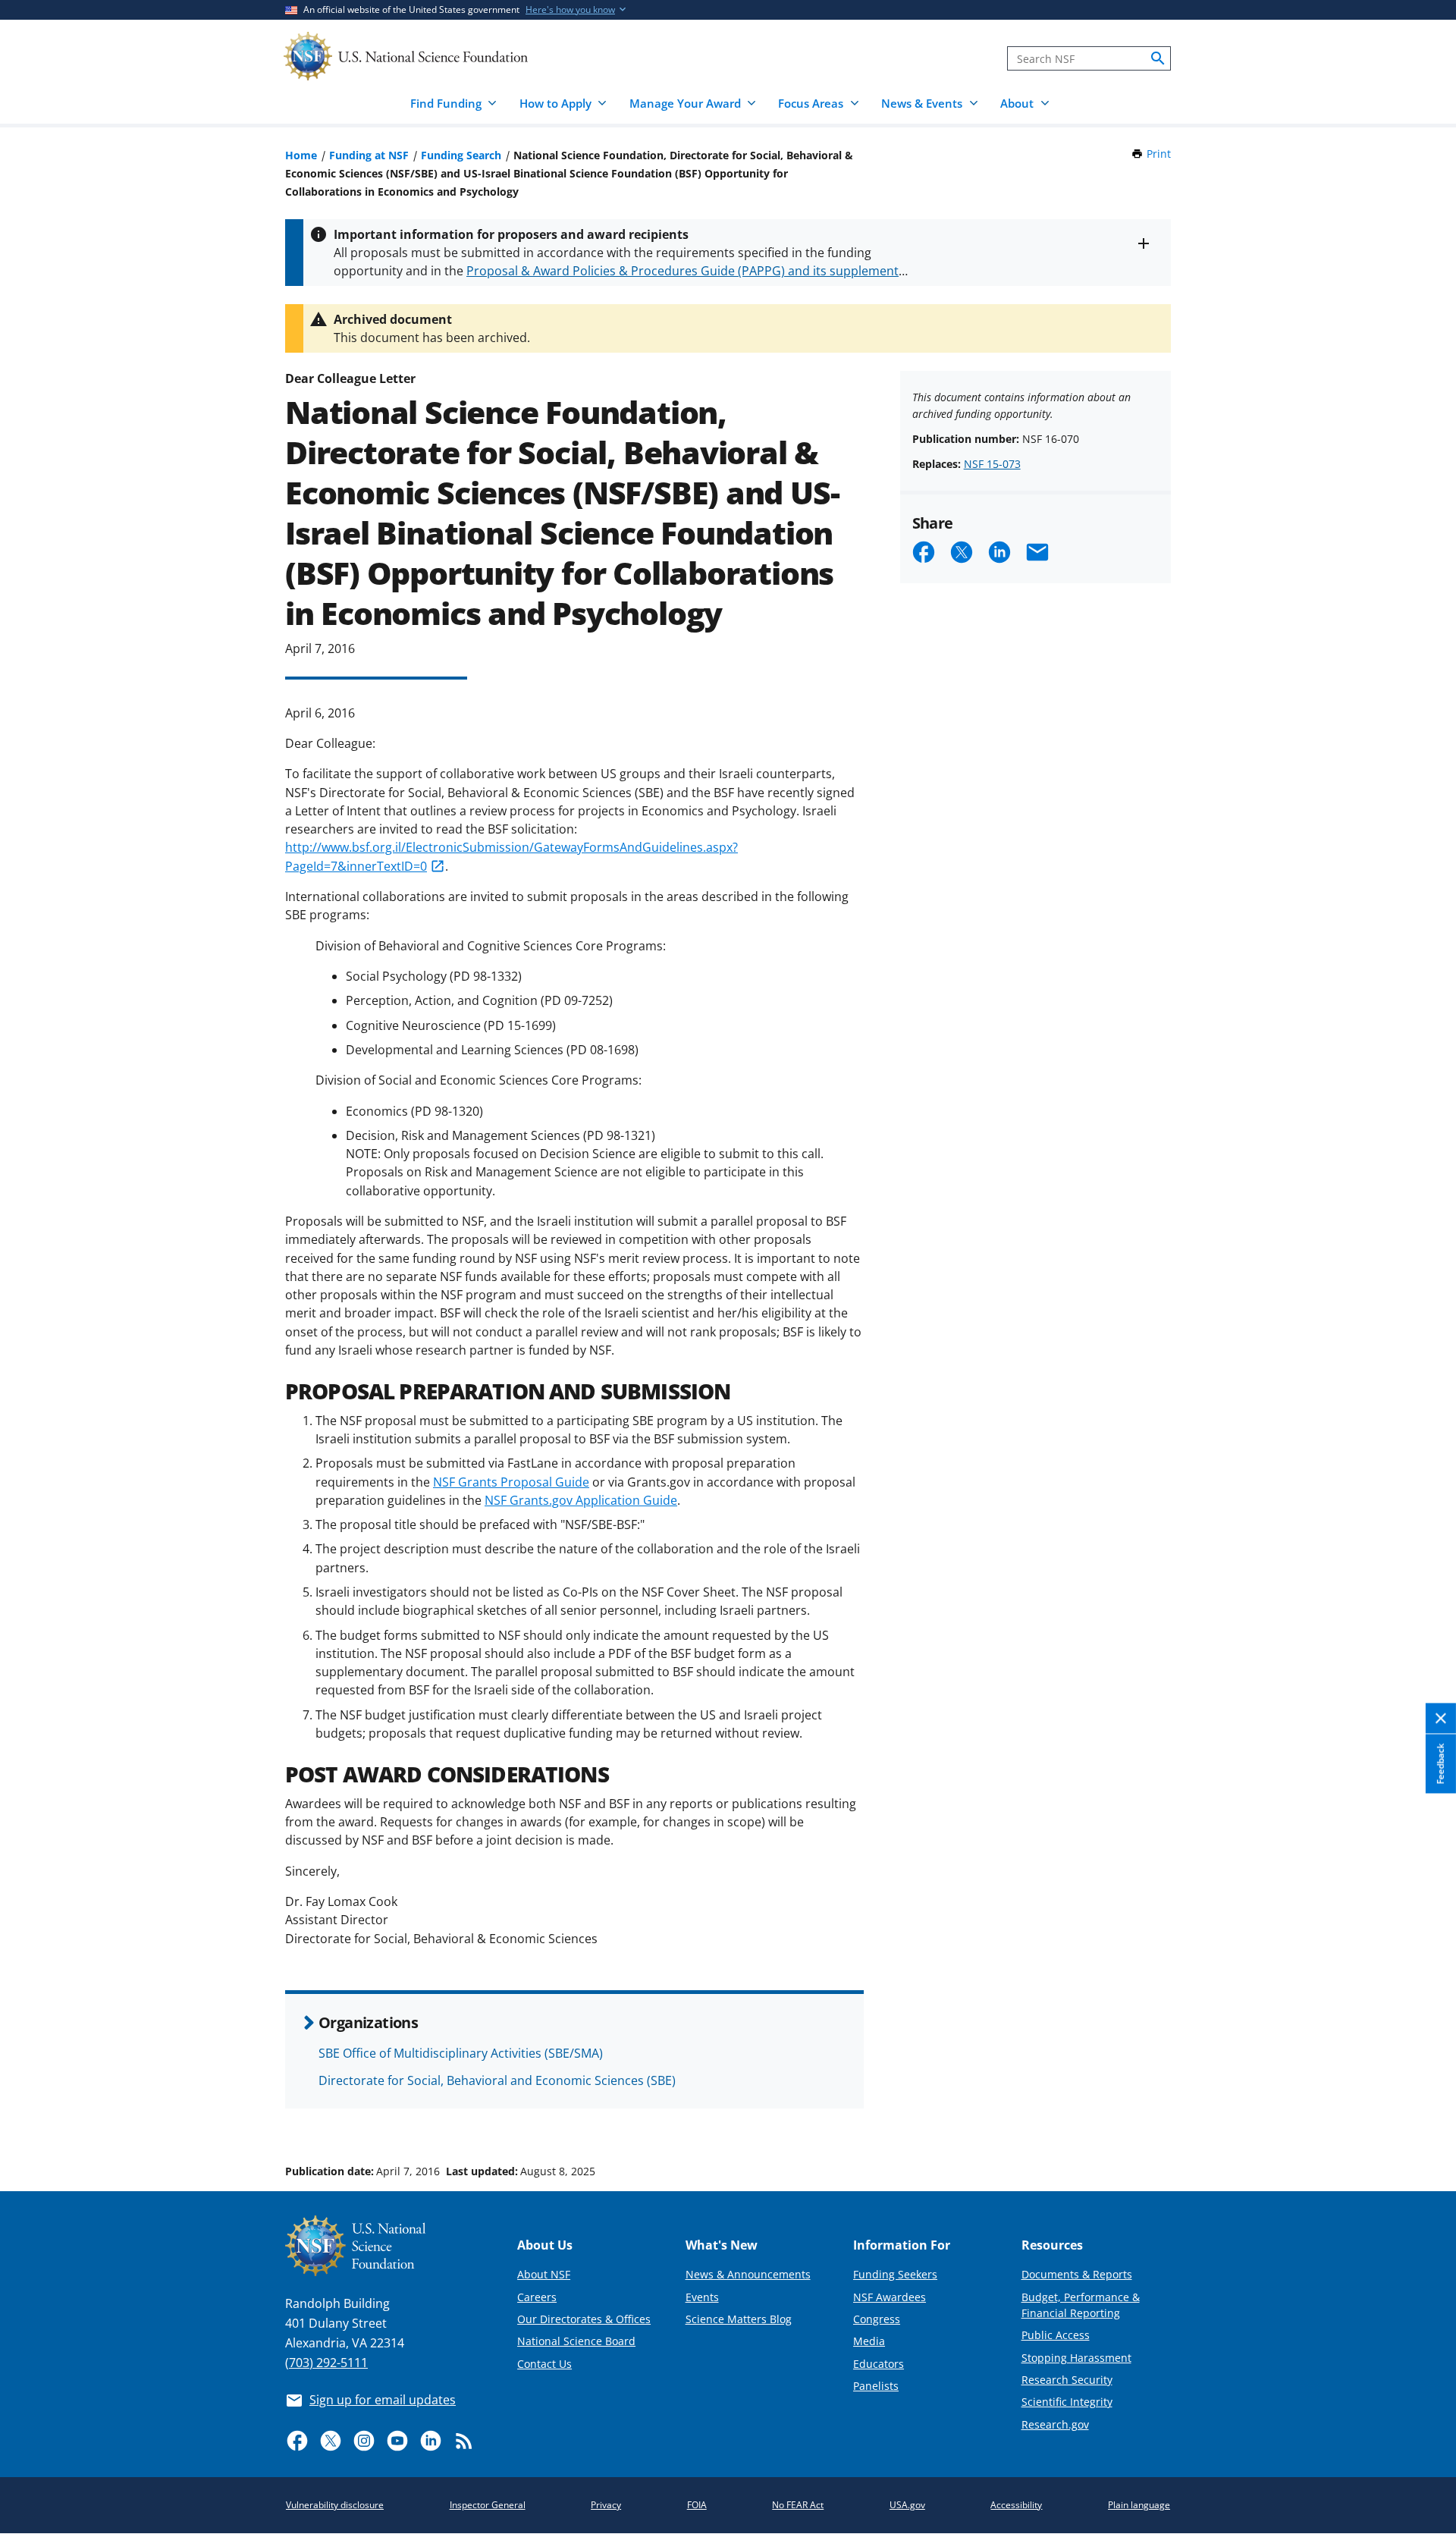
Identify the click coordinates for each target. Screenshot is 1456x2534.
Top (1423, 2114)
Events (702, 2297)
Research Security (1067, 2380)
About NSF (544, 2274)
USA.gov (907, 2505)
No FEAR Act (798, 2505)
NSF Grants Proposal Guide (511, 1482)
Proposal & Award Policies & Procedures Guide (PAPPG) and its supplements (686, 271)
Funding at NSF (369, 155)
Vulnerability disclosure (335, 2505)
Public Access (1056, 2335)
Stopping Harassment (1076, 2358)
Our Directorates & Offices (584, 2319)
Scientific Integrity (1067, 2402)
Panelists (876, 2386)
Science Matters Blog (739, 2319)
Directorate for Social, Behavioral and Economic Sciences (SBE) (497, 2080)
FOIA (697, 2505)
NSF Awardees (890, 2297)
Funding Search (461, 155)
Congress (877, 2319)
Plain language (1139, 2505)
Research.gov (1055, 2424)
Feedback (1440, 1764)
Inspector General (488, 2505)
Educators (879, 2364)
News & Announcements (748, 2274)
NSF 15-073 (992, 464)
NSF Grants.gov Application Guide (581, 1500)
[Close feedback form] (1441, 1719)
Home (301, 155)
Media (869, 2341)
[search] (1158, 58)
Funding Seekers (895, 2274)
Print (1159, 154)
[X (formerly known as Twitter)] (331, 2441)
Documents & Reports (1077, 2274)
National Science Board (576, 2341)
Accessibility (1016, 2505)
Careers (537, 2297)
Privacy (606, 2505)
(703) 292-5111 (326, 2363)
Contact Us (544, 2364)
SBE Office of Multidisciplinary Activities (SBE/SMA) (461, 2053)
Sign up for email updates (383, 2400)
